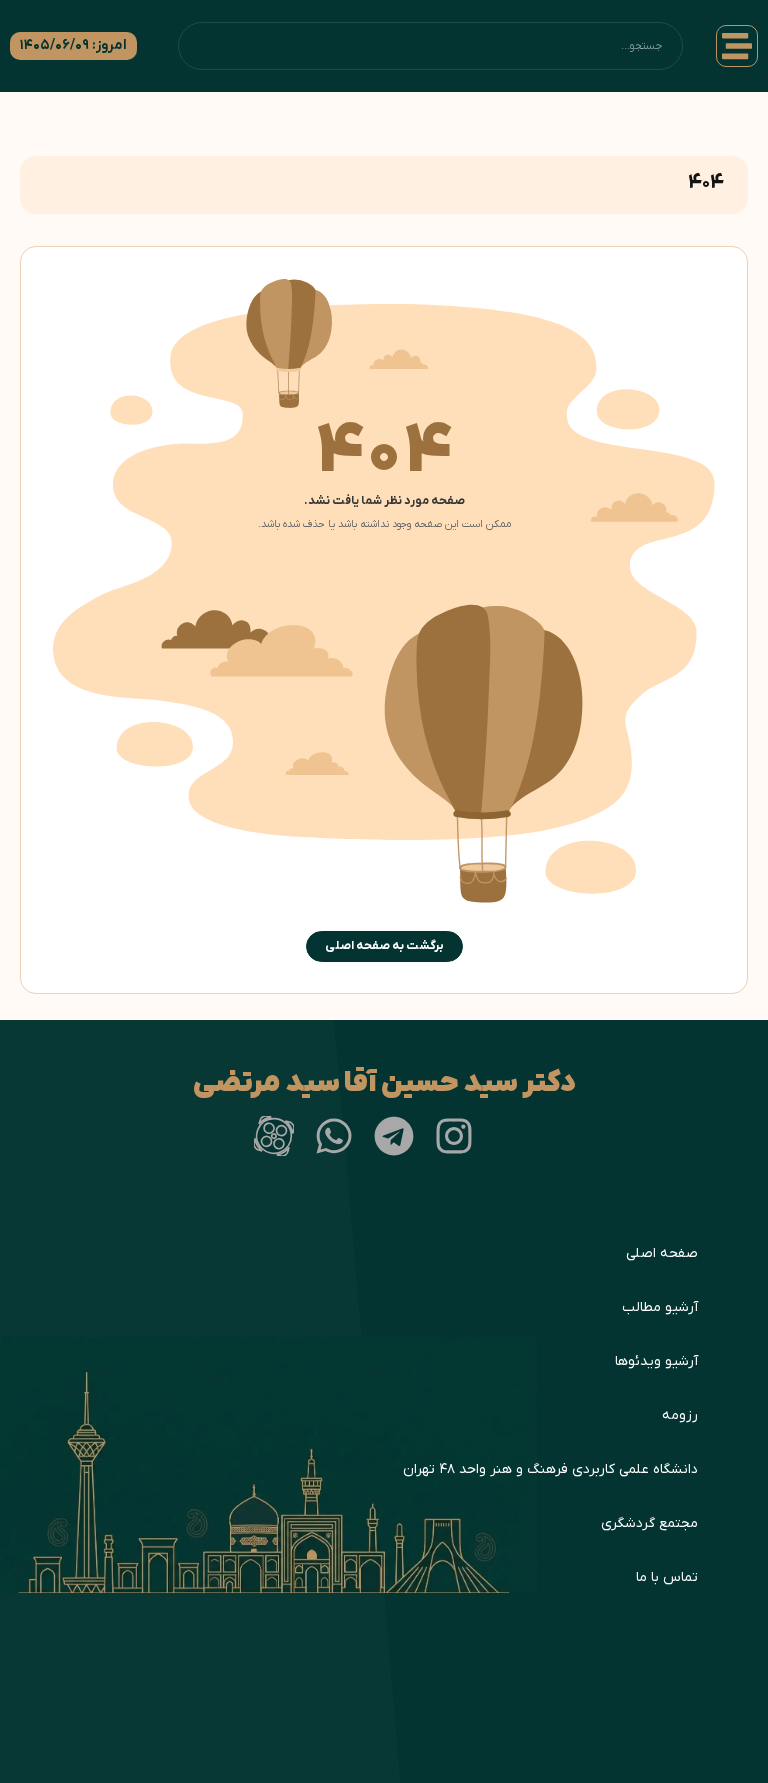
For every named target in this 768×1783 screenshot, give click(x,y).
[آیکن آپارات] (274, 1136)
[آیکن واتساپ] (334, 1136)
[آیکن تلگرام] (394, 1136)
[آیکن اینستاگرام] (454, 1136)
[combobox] (430, 46)
